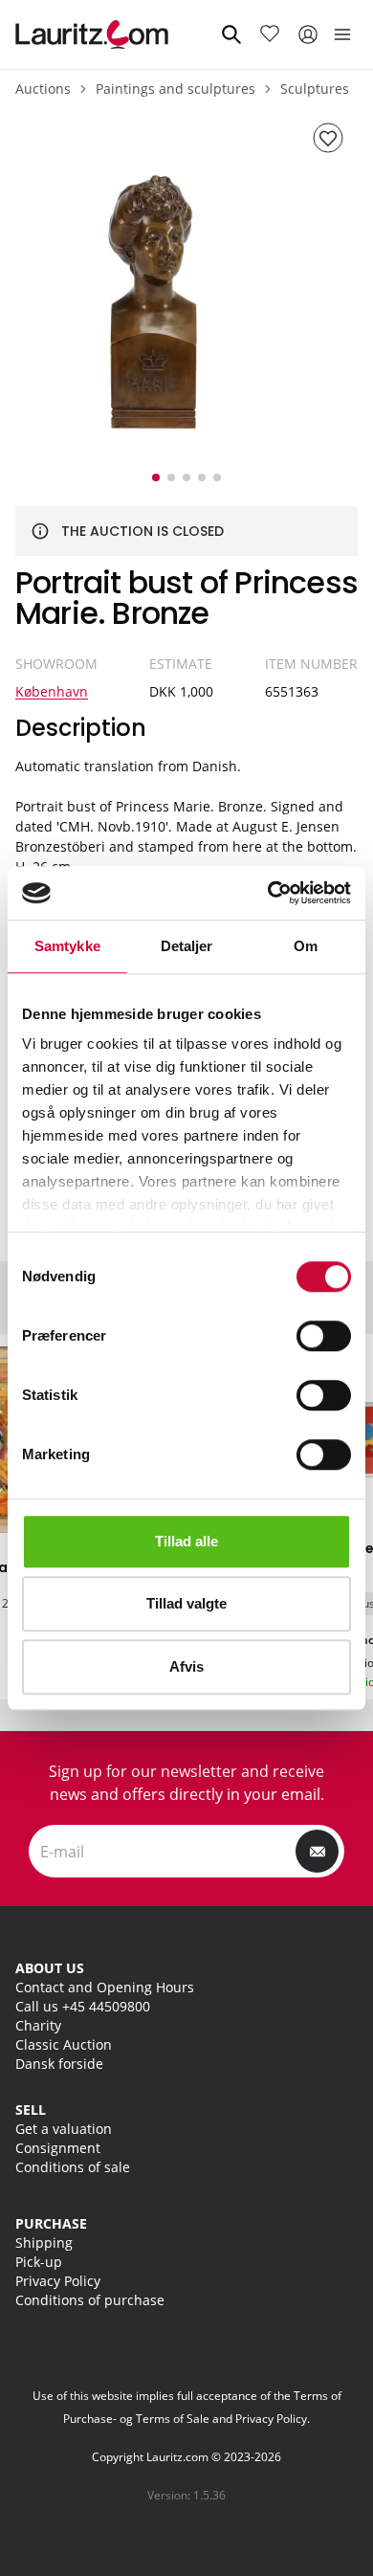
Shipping (44, 2243)
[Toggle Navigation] (342, 34)
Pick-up (39, 2262)
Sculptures (315, 89)
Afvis (186, 1666)
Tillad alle (186, 1541)
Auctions (43, 89)
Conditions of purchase (90, 2300)
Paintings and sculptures (176, 89)
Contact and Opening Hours (105, 1987)
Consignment (58, 2148)
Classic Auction (64, 2044)
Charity (38, 2025)
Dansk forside (59, 2064)
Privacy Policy (58, 2281)
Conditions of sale (73, 2167)
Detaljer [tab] (187, 946)
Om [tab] (306, 946)
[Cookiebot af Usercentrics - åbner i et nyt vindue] (268, 893)
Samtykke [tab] (67, 946)
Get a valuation (64, 2129)
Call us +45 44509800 (83, 2006)
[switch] (324, 1336)
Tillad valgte (186, 1603)
